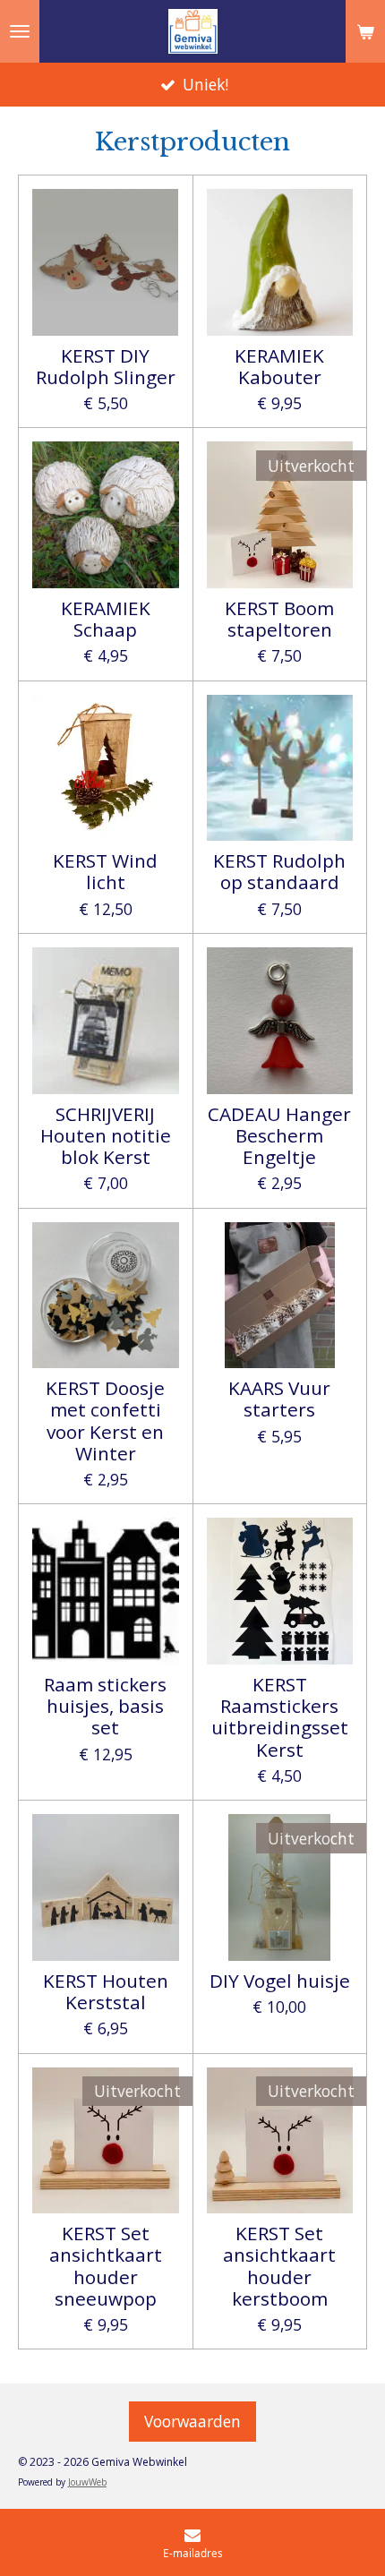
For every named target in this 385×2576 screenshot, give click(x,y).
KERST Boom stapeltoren (279, 619)
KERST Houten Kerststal (106, 1992)
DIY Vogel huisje (280, 1981)
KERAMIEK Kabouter (279, 367)
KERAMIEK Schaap (106, 619)
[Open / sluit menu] (20, 31)
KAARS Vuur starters (279, 1399)
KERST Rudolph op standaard (279, 872)
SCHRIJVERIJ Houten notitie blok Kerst (106, 1136)
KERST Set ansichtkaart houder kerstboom (279, 2266)
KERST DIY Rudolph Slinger (106, 367)
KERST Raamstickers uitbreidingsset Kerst (280, 1717)
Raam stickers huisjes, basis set (105, 1706)
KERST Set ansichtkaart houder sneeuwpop (106, 2266)
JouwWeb (87, 2482)
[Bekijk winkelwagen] (365, 31)
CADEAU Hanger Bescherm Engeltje (279, 1136)
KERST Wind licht (105, 872)
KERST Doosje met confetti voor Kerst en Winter (105, 1421)
